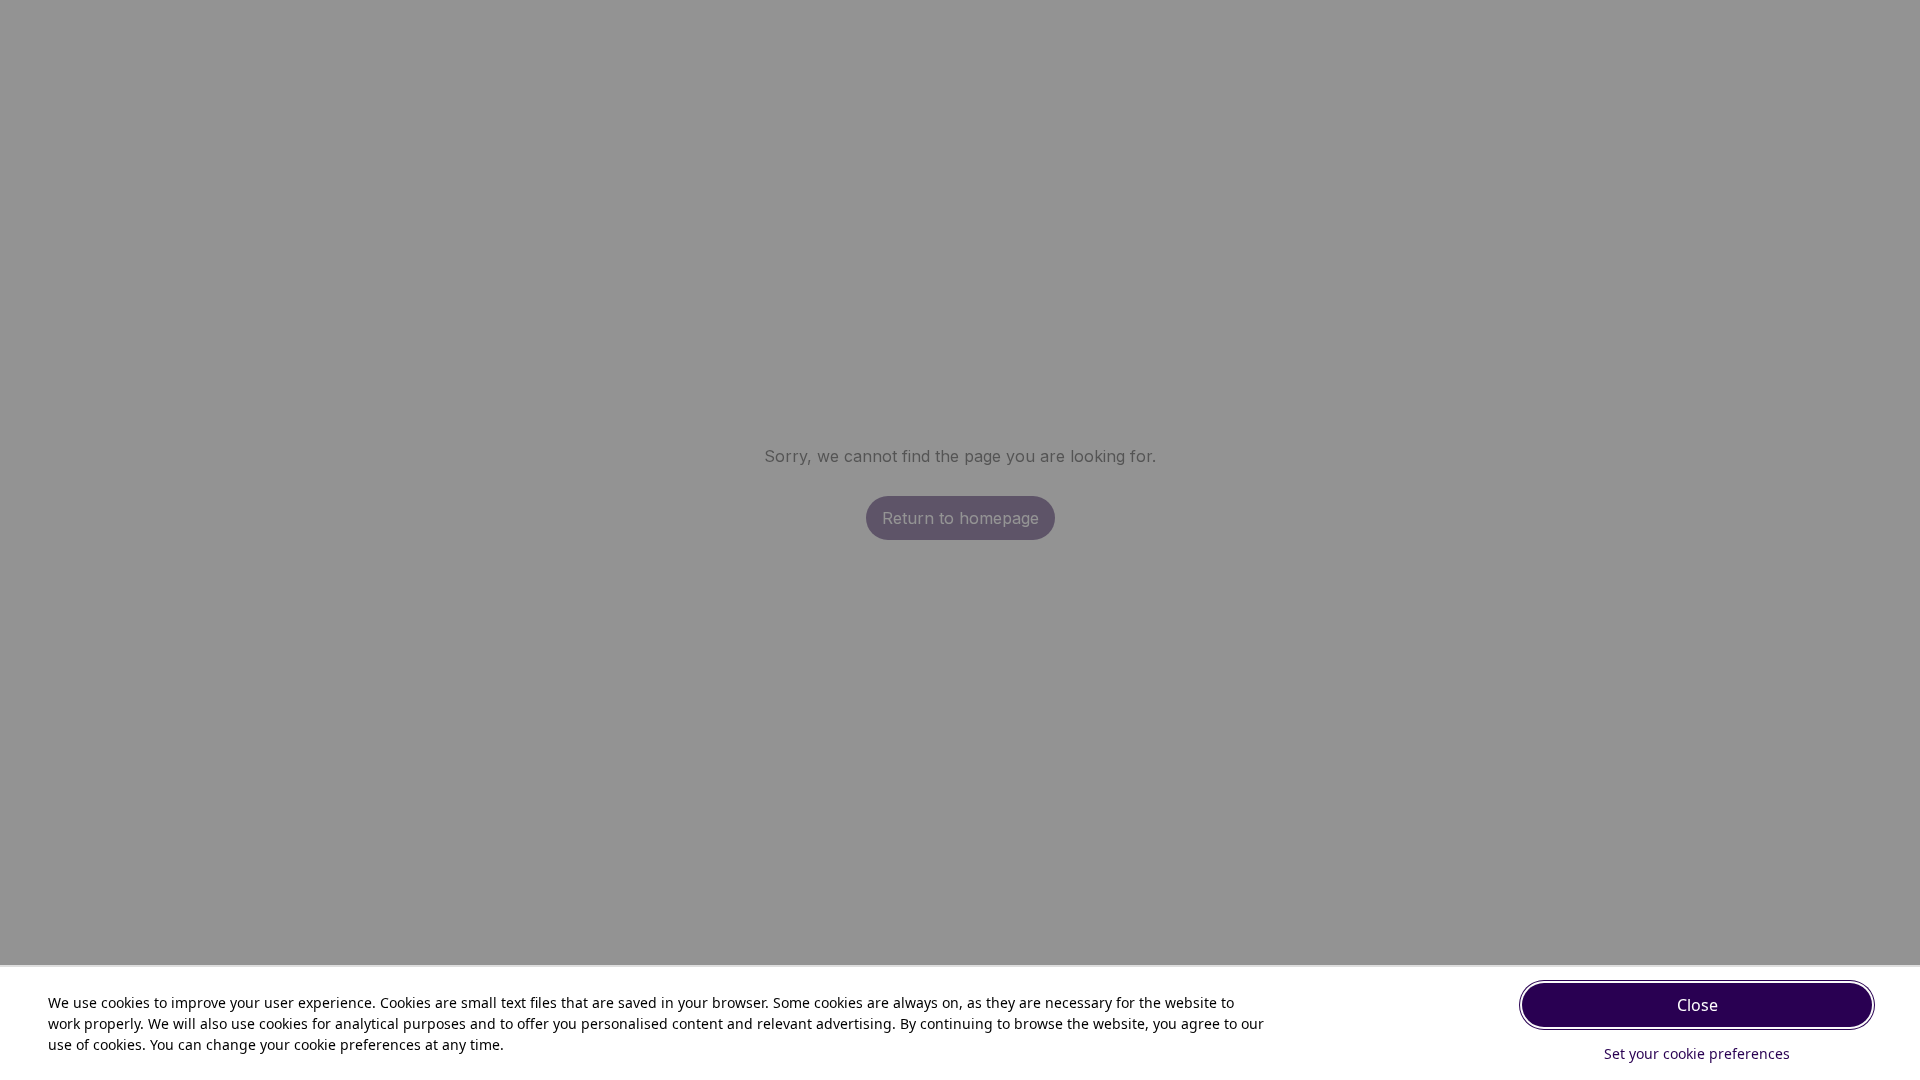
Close (1697, 1005)
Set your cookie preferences (1697, 1053)
